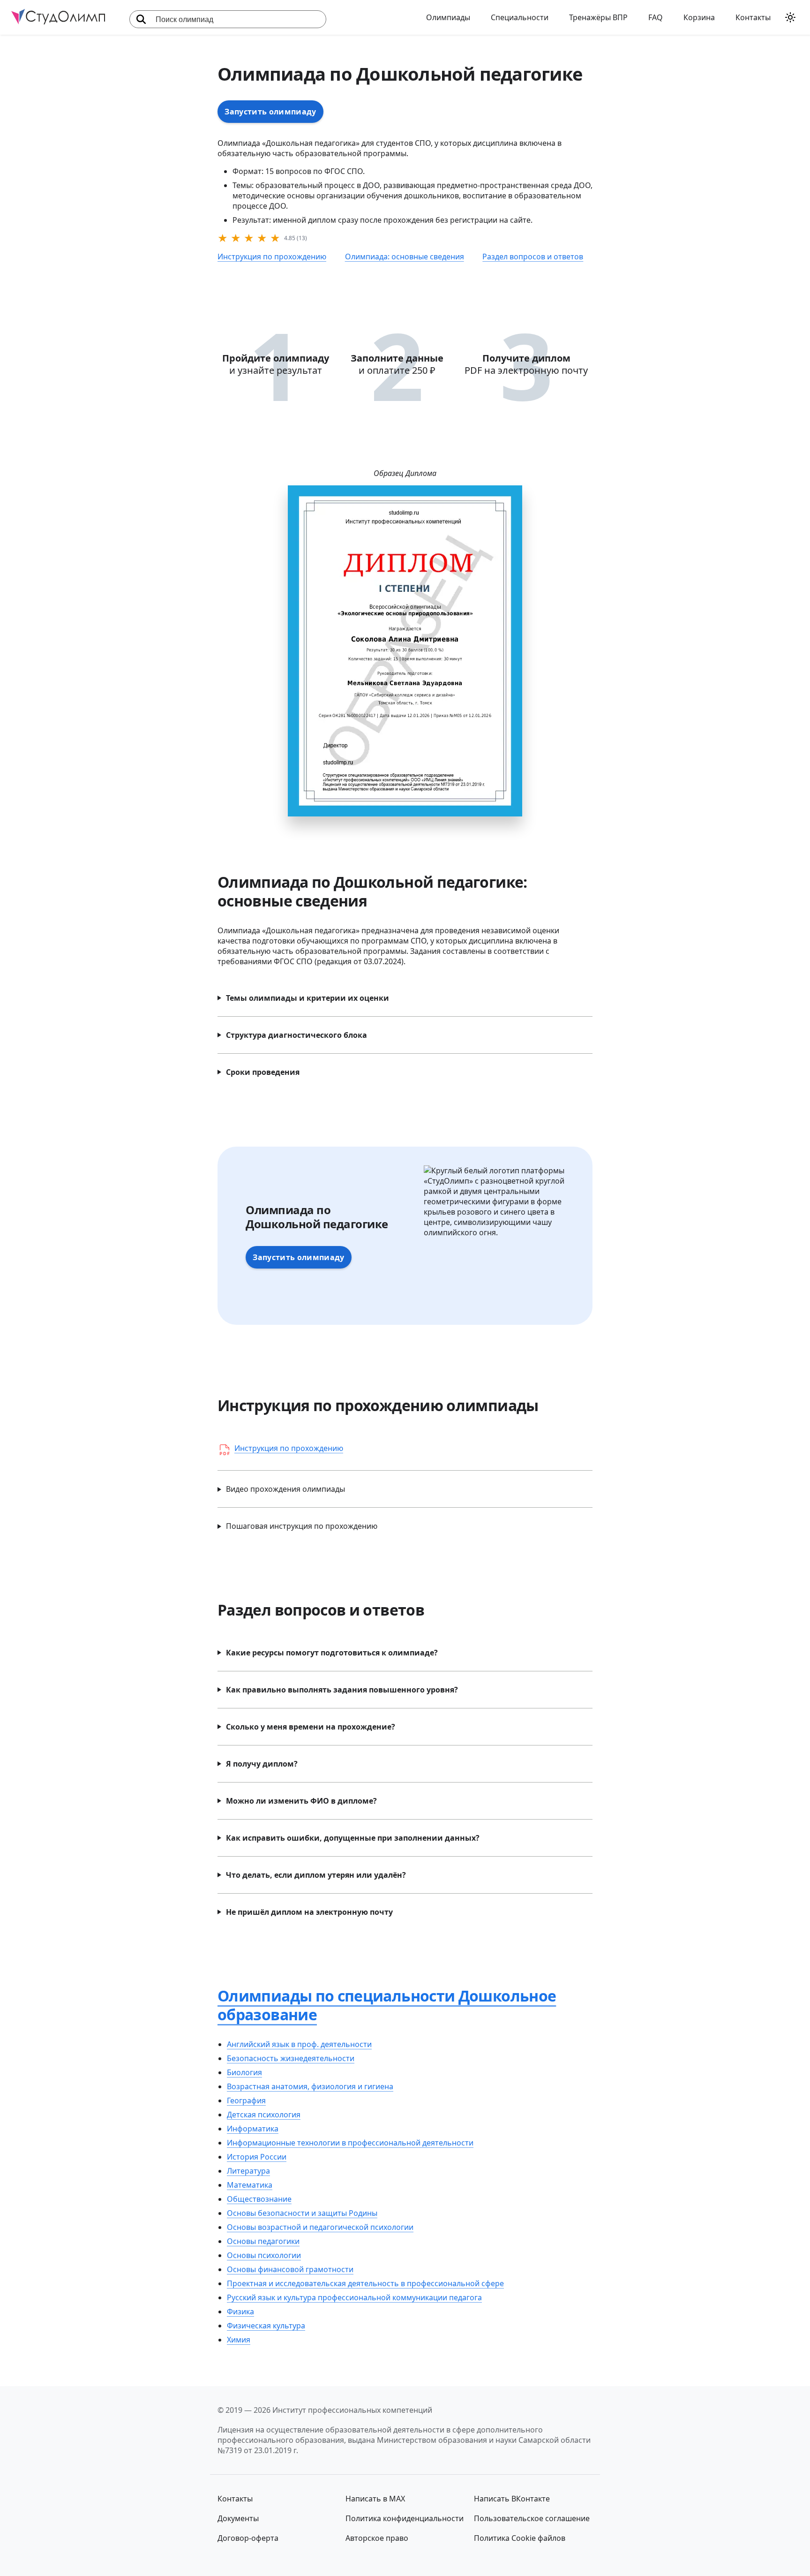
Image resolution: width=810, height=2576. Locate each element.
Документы (238, 2518)
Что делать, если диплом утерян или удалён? (316, 1875)
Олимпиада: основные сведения (405, 257)
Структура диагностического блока (296, 1035)
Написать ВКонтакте (512, 2499)
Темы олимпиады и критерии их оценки (307, 998)
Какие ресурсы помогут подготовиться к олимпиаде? (332, 1653)
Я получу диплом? (262, 1764)
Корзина (699, 17)
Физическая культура (266, 2326)
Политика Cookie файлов (520, 2538)
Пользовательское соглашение (532, 2518)
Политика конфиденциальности (405, 2518)
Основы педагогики (263, 2241)
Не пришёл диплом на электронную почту (309, 1912)
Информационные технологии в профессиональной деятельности (350, 2143)
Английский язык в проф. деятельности (299, 2044)
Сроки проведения (263, 1072)
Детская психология (264, 2115)
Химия (239, 2340)
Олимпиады (448, 17)
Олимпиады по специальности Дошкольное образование (387, 2005)
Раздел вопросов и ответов (533, 257)
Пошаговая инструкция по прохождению (302, 1526)
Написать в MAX (375, 2499)
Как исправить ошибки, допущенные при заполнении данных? (353, 1838)
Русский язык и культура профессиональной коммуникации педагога (354, 2297)
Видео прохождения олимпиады (285, 1489)
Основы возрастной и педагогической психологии (320, 2227)
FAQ (656, 17)
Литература (248, 2171)
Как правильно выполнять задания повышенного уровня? (342, 1690)
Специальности (520, 17)
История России (257, 2157)
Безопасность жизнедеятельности (291, 2058)
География (246, 2100)
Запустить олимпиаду (270, 112)
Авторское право (377, 2538)
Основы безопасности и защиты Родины (302, 2213)
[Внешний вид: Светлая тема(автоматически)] (790, 17)
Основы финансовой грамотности (290, 2269)
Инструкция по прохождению (272, 257)
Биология (244, 2072)
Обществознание (259, 2199)
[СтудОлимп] (58, 18)
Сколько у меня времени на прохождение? (311, 1727)
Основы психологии (264, 2255)
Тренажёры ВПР (598, 17)
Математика (250, 2185)
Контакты (753, 17)
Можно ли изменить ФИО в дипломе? (301, 1801)
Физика (240, 2312)
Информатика (253, 2129)
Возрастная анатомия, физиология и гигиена (310, 2086)
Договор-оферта (248, 2538)
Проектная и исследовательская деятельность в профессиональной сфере (365, 2283)
